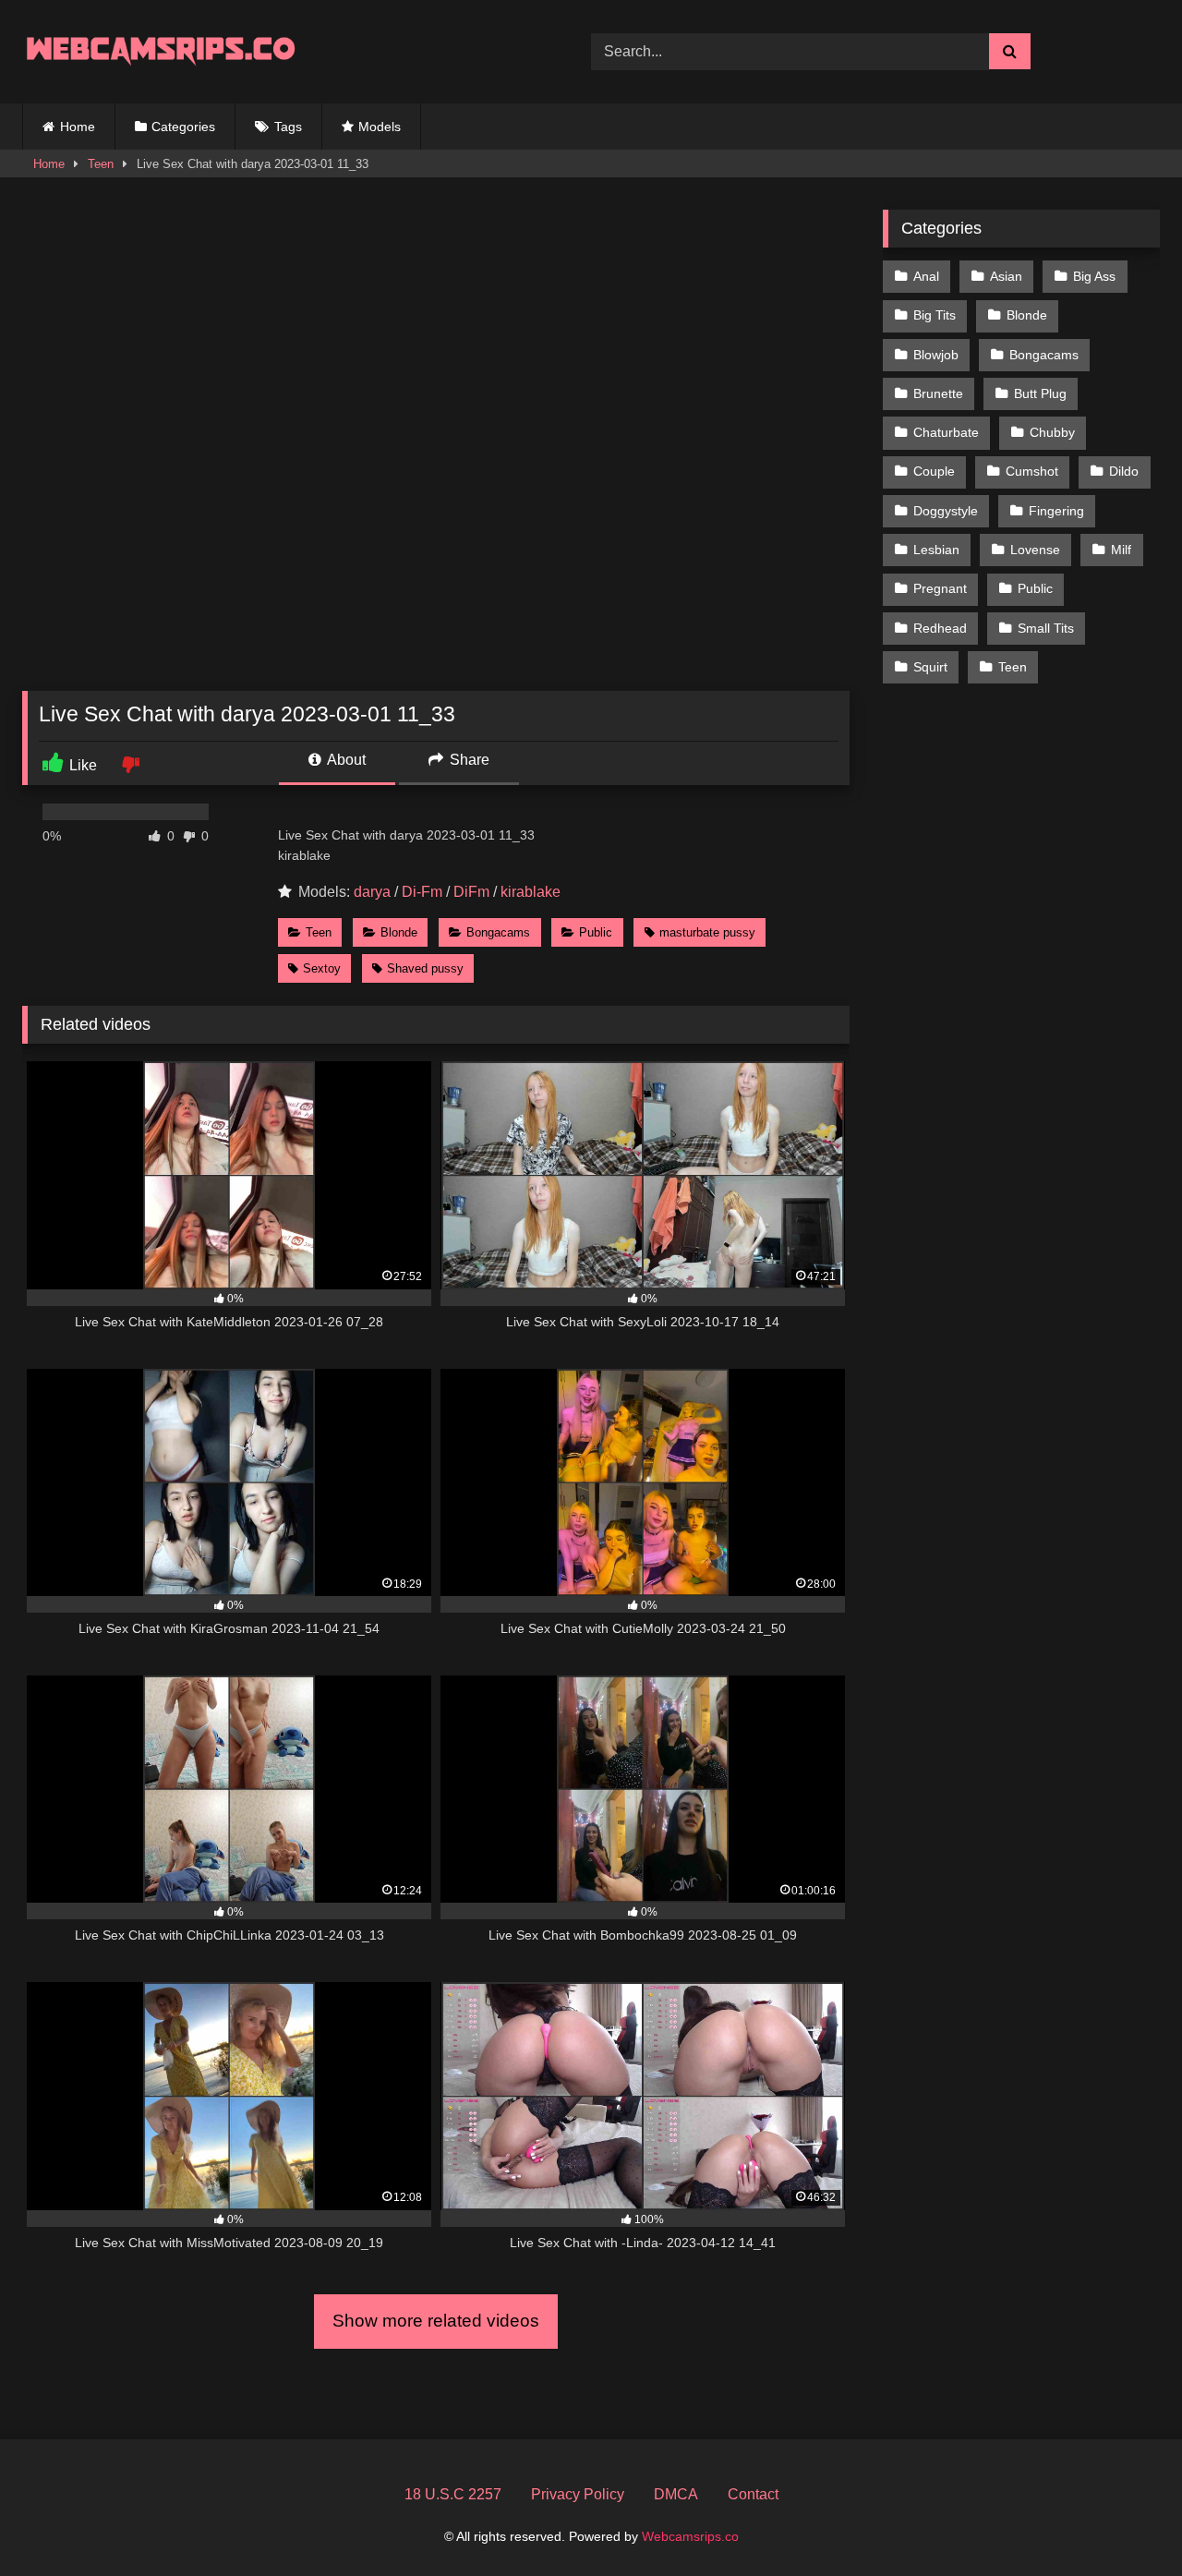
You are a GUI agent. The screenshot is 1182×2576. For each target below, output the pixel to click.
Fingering (1056, 511)
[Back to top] (1125, 2521)
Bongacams (498, 932)
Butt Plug (1040, 393)
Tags (288, 127)
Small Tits (1046, 628)
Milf (1121, 550)
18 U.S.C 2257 (453, 2494)
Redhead (940, 628)
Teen (101, 164)
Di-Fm (422, 892)
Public (596, 932)
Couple (934, 471)
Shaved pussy (425, 968)
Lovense (1035, 550)
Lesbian (936, 550)
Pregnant (940, 588)
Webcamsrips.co (690, 2536)
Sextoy (322, 968)
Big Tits (935, 315)
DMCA (676, 2494)
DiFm (471, 892)
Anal (926, 276)
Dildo (1124, 471)
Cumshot (1032, 471)
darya (372, 892)
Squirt (930, 667)
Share (468, 760)
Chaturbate (946, 432)
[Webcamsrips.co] (161, 51)
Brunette (938, 393)
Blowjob (936, 355)
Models (380, 127)
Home (78, 127)
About (345, 760)
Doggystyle (946, 511)
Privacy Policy (578, 2494)
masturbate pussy (707, 932)
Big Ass (1094, 276)
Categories (183, 127)
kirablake (531, 892)
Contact (753, 2494)
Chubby (1052, 432)
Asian (1006, 276)
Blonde (399, 932)
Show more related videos (436, 2321)
